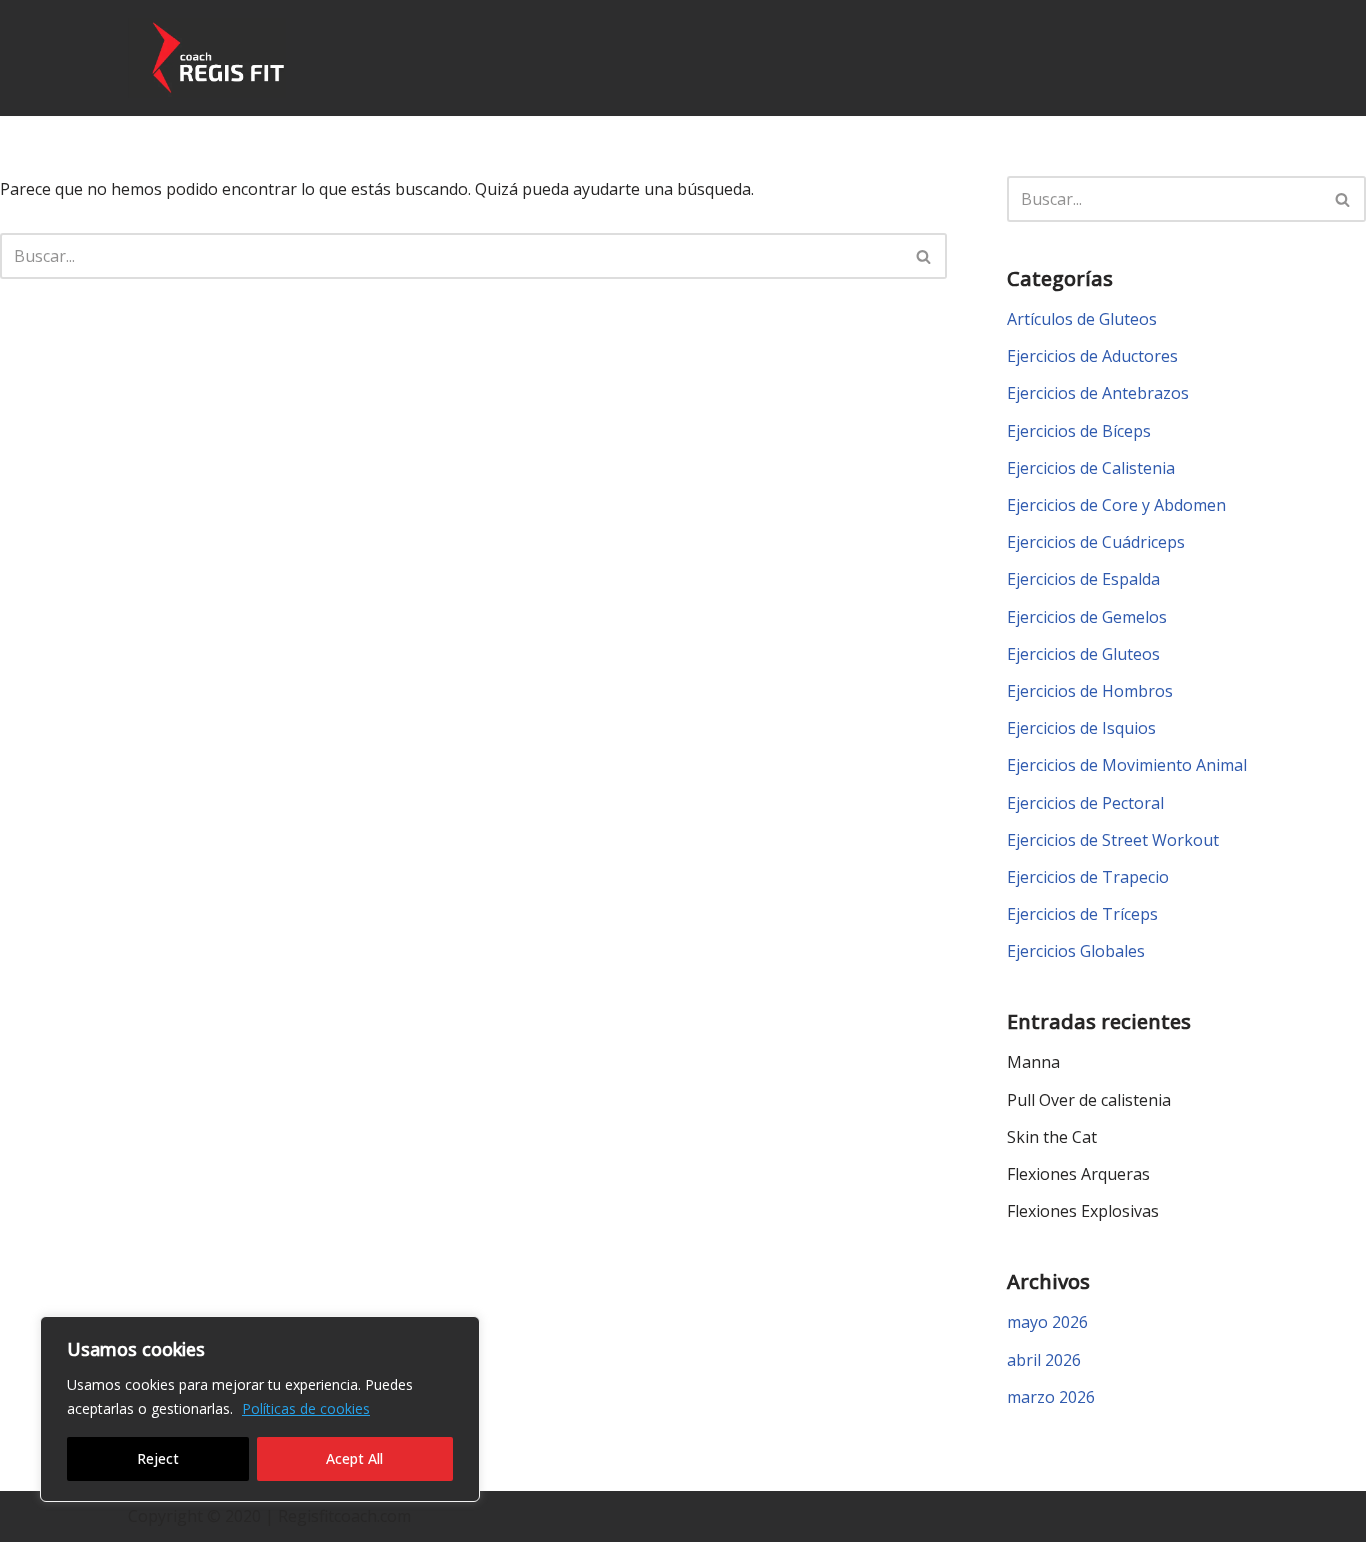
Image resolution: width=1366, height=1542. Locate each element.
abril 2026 (1044, 1360)
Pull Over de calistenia (1089, 1100)
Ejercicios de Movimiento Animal (1127, 765)
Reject (158, 1458)
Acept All (354, 1458)
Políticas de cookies (306, 1408)
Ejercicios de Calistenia (1091, 468)
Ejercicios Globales (1076, 951)
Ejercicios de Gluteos (1083, 654)
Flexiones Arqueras (1078, 1174)
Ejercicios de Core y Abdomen (1116, 505)
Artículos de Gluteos (1082, 319)
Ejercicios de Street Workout (1113, 840)
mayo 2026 (1047, 1322)
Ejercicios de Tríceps (1082, 914)
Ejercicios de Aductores (1092, 356)
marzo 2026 (1051, 1397)
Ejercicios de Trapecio (1088, 877)
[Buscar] (924, 256)
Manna (1033, 1062)
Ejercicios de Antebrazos (1098, 393)
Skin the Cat (1052, 1137)
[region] (260, 1409)
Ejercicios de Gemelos (1087, 617)
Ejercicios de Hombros (1090, 691)
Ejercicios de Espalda (1083, 579)
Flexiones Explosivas (1083, 1211)
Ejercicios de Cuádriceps (1096, 542)
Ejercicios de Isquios (1081, 728)
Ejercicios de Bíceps (1079, 431)
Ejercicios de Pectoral (1085, 803)
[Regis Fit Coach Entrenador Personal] (207, 58)
